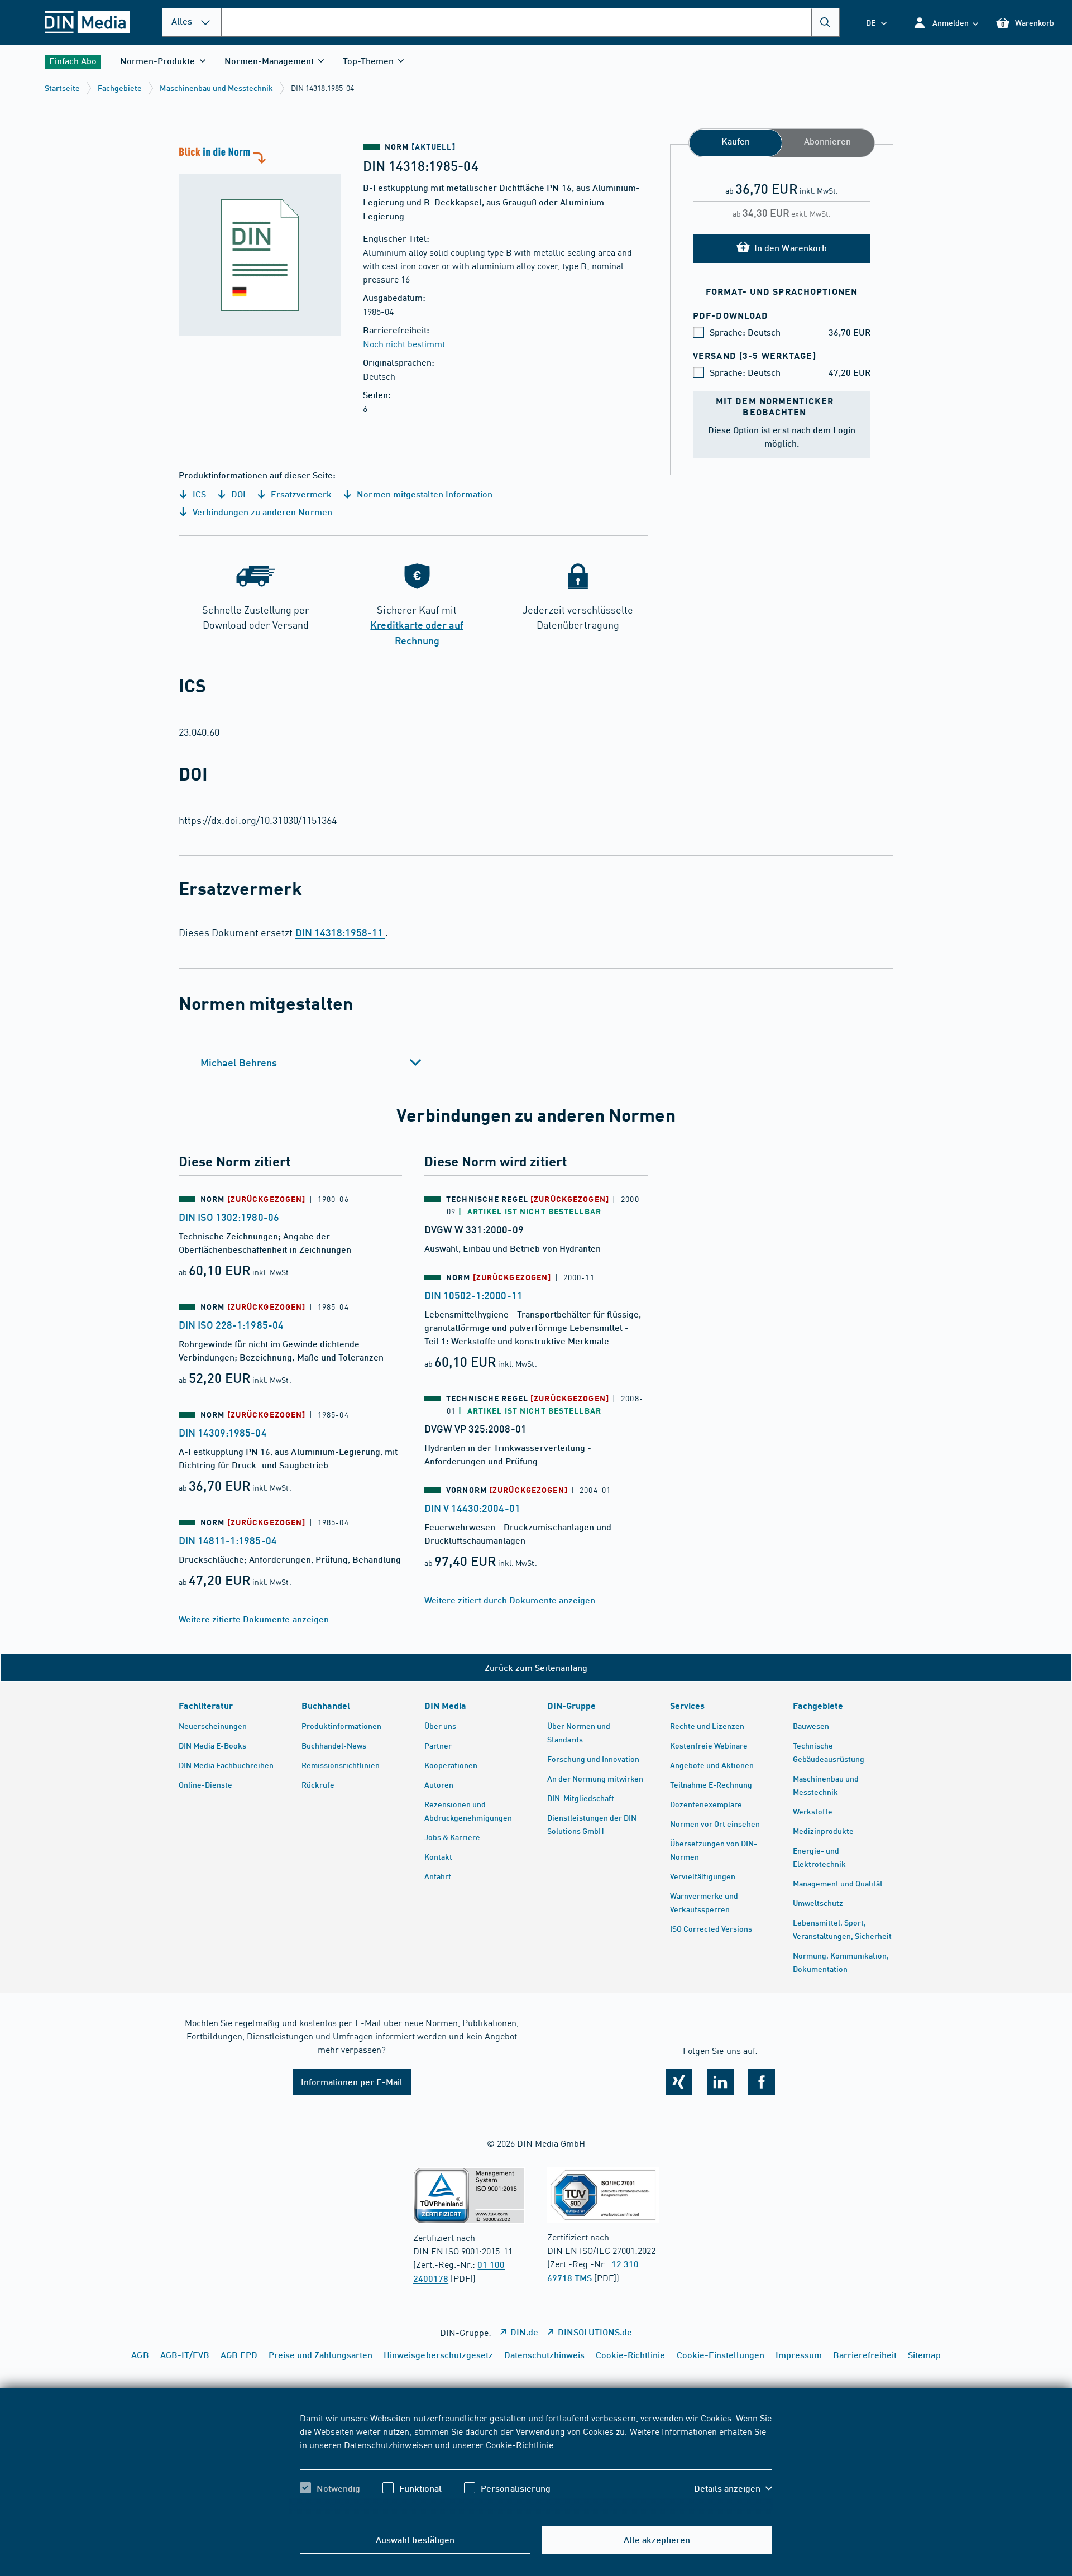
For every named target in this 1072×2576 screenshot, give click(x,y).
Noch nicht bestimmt (404, 343)
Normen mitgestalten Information (423, 494)
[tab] (311, 1062)
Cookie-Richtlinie (520, 2444)
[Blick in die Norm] (260, 240)
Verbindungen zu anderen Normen (261, 512)
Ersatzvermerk (300, 494)
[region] (536, 2463)
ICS (198, 494)
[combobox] (530, 22)
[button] (946, 23)
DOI (237, 494)
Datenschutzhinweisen (388, 2444)
